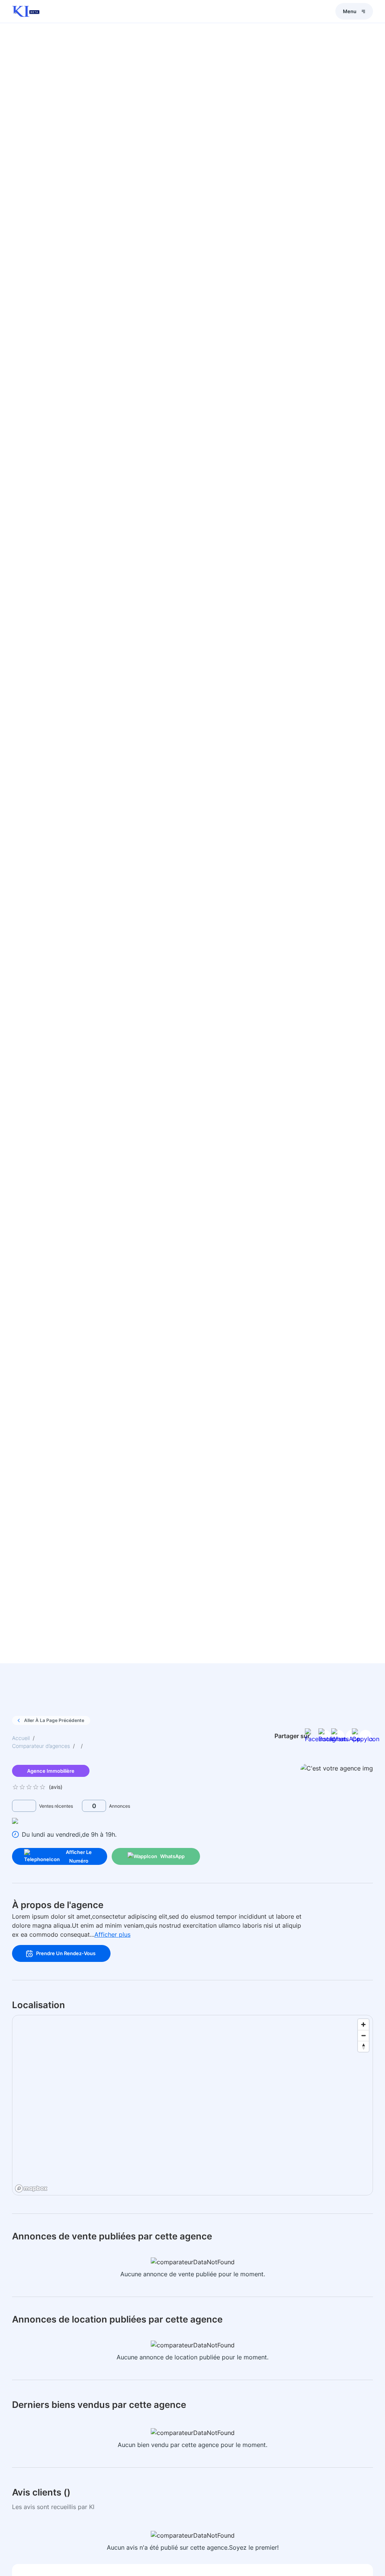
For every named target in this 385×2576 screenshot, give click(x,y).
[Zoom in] (363, 2025)
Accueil (21, 1738)
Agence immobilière (51, 1771)
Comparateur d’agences (41, 1746)
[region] (193, 2106)
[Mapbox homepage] (31, 2188)
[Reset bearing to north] (363, 2046)
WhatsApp (172, 1856)
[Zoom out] (363, 2035)
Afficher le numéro (79, 1856)
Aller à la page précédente (54, 1720)
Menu (350, 11)
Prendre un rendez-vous (66, 1953)
